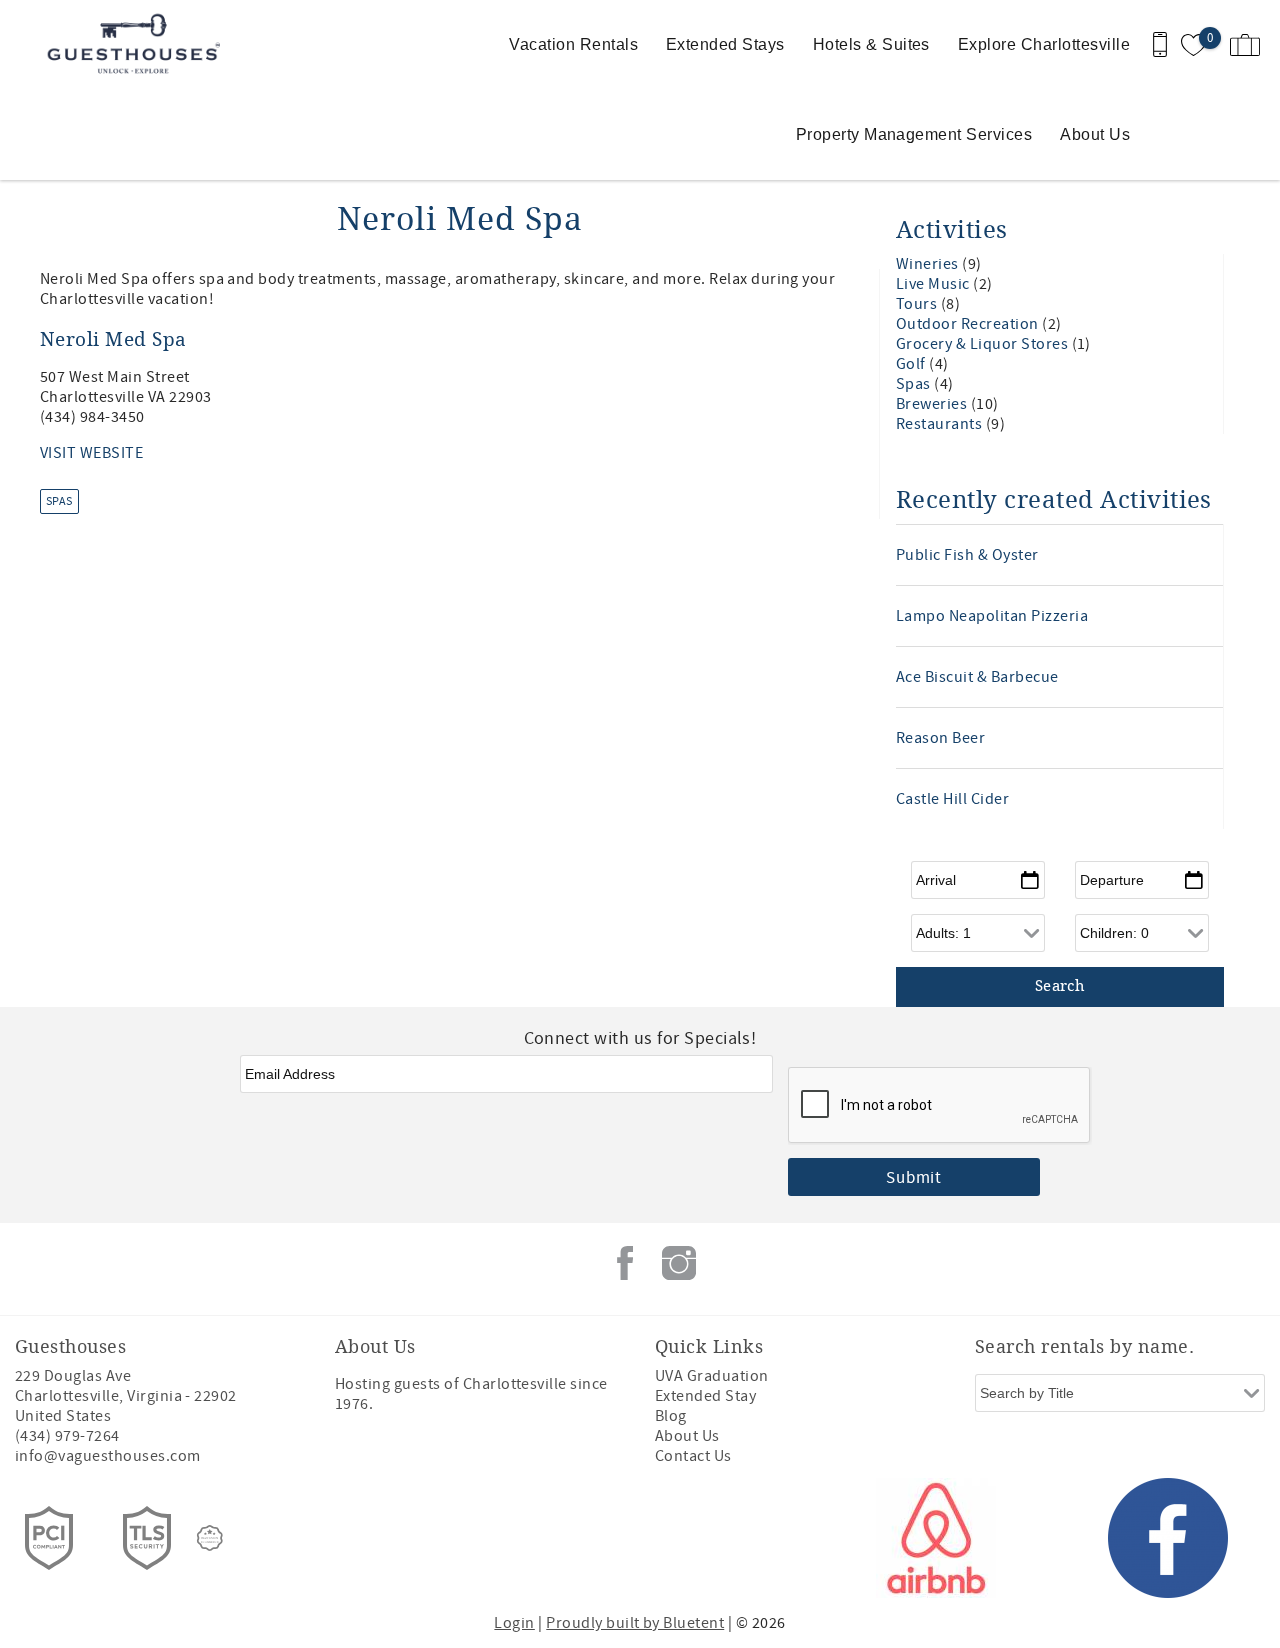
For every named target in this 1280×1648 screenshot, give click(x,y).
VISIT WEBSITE (91, 453)
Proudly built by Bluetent (635, 1623)
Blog (671, 1416)
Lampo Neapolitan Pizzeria (992, 616)
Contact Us (693, 1456)
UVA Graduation (712, 1376)
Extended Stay (705, 1396)
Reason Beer (940, 738)
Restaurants (941, 424)
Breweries (933, 404)
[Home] (137, 45)
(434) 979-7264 (67, 1436)
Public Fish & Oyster (967, 555)
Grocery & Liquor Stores (984, 344)
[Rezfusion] (210, 1538)
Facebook (625, 1263)
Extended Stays (725, 44)
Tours (918, 304)
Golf (912, 364)
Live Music (934, 284)
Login (514, 1623)
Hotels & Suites (871, 44)
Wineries (929, 264)
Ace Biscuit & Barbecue (977, 677)
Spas (59, 501)
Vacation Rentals (573, 44)
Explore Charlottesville (1044, 44)
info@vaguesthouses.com (108, 1456)
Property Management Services (914, 134)
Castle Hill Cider (952, 799)
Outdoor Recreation (969, 324)
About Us (1095, 134)
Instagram (679, 1263)
